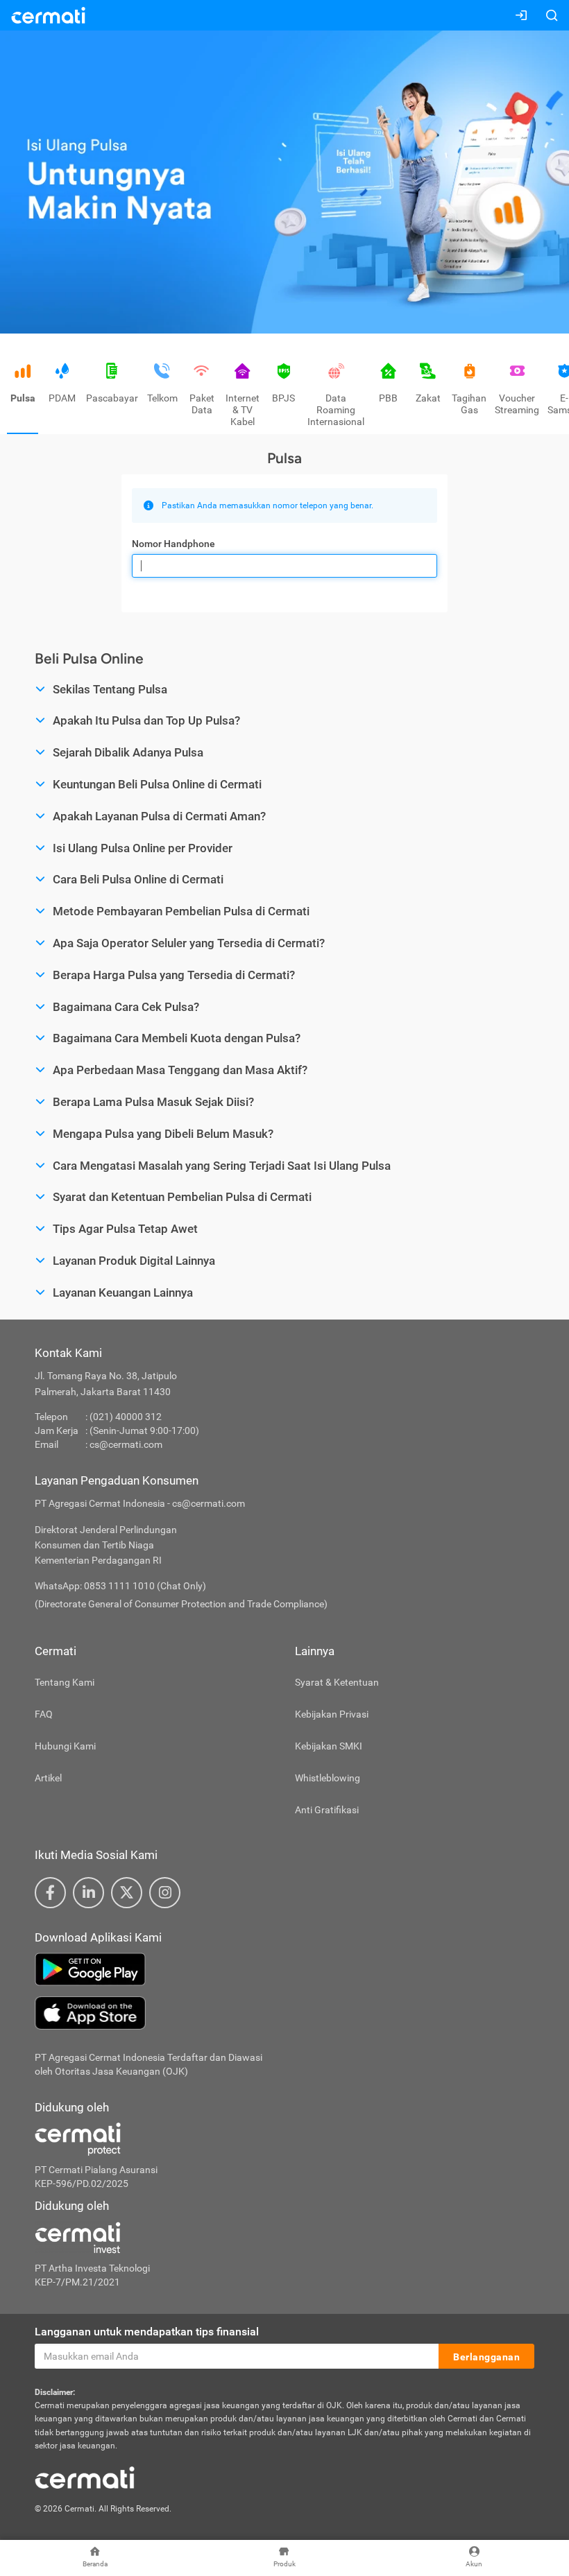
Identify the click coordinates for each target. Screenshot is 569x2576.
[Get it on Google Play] (284, 1969)
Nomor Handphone (173, 544)
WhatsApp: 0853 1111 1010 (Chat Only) (120, 1586)
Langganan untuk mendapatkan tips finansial (147, 2332)
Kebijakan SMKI (329, 1746)
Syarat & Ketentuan (337, 1682)
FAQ (44, 1714)
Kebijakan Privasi (332, 1714)
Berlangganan (486, 2357)
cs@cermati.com (126, 1444)
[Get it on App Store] (284, 2013)
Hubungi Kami (65, 1746)
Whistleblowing (328, 1778)
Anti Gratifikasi (327, 1810)
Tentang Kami (65, 1682)
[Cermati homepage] (85, 2477)
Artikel (48, 1778)
